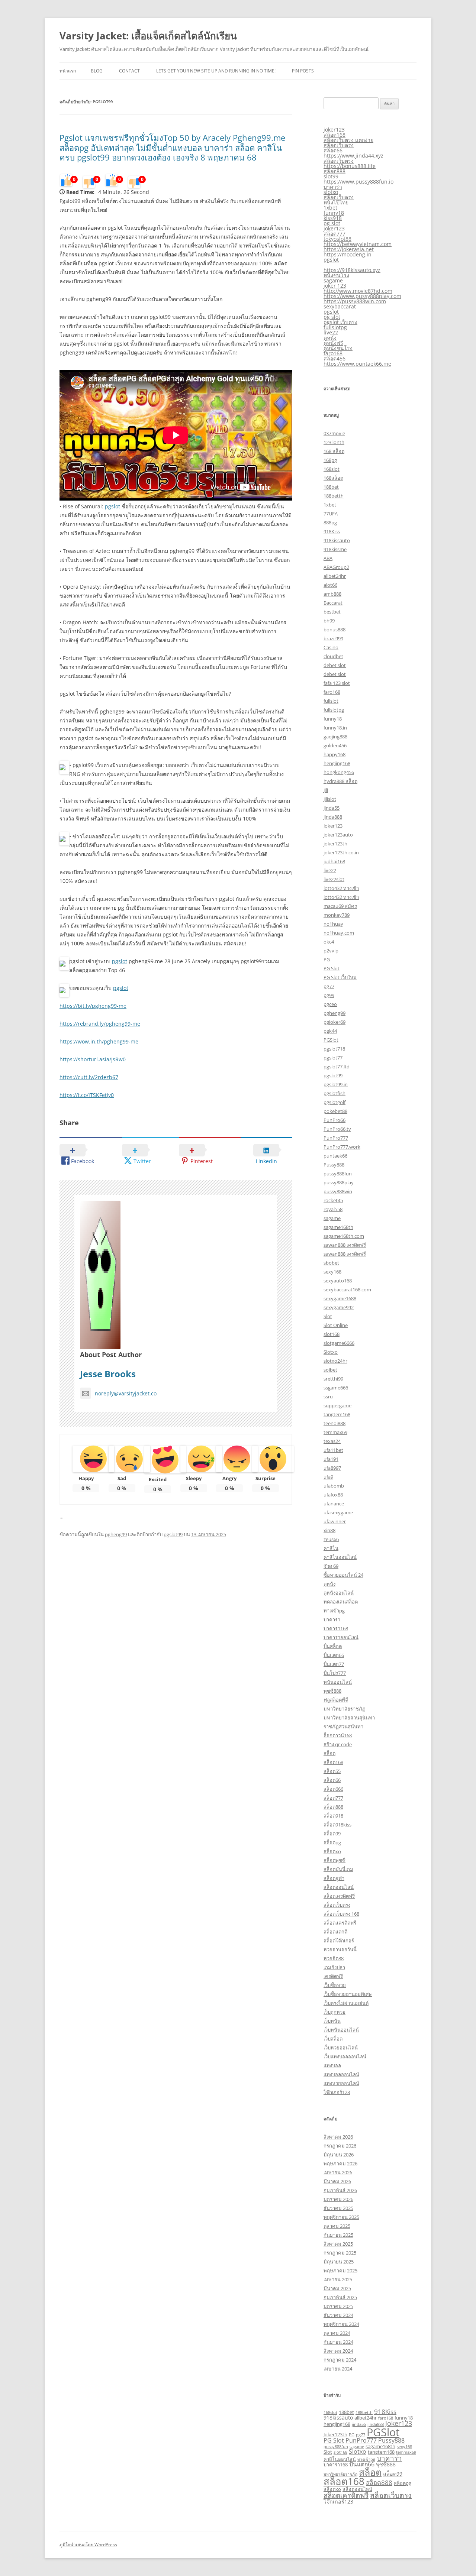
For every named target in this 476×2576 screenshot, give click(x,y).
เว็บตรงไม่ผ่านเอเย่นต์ (346, 2003)
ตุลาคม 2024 (337, 2333)
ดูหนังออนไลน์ (339, 1593)
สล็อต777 (335, 234)
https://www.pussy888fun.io (358, 182)
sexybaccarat (340, 306)
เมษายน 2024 (338, 2369)
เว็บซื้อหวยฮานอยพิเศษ (348, 1994)
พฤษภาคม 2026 (340, 2164)
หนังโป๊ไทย (336, 202)
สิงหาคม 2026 (338, 2137)
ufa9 (328, 1477)
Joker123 (333, 826)
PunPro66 (335, 1120)
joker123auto (338, 835)
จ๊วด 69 (331, 1566)
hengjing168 (337, 763)
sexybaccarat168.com (347, 1289)
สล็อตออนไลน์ (339, 1887)
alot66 (330, 585)
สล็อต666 (333, 1789)
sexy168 (332, 1272)
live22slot (334, 879)
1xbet (330, 208)
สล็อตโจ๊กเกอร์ (339, 1941)
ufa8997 (332, 1468)
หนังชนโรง (336, 275)
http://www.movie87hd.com (358, 291)
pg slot (332, 223)
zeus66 (331, 1539)
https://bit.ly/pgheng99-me (93, 1006)
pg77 (329, 986)
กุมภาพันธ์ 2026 (340, 2190)
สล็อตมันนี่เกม (338, 1869)
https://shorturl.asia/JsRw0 (93, 1059)
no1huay (333, 924)
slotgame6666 (339, 1343)
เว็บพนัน (332, 2021)
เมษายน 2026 (338, 2172)
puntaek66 (335, 1156)
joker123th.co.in (341, 852)
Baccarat (333, 603)
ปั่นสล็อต (333, 1646)
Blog (97, 71)
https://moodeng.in (348, 254)
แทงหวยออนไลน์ (341, 2083)
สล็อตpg (332, 1842)
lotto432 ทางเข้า (341, 888)
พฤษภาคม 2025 (340, 2271)
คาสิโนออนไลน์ (340, 1557)
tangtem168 (337, 1414)
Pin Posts (303, 71)
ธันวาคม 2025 (338, 2208)
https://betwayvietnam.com (358, 244)
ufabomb (334, 1486)
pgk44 (330, 1031)
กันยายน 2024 (338, 2342)
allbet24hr (335, 576)
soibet (330, 1370)
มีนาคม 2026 (337, 2181)
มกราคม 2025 (338, 2306)
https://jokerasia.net (349, 249)
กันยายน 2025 (338, 2235)
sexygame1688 (340, 1298)
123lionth (334, 442)
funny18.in (335, 728)
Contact (129, 71)
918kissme (335, 549)
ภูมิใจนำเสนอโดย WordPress (88, 2545)
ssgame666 (336, 1388)
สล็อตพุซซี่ (335, 1860)
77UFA (331, 514)
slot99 (331, 176)
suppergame (337, 1405)
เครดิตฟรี (333, 1976)
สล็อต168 (335, 135)
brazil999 (333, 638)
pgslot (112, 506)
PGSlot (331, 1040)
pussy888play (339, 1182)
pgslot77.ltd (337, 1067)
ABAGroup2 (336, 567)
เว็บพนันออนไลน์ (341, 2030)
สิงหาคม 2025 (338, 2244)
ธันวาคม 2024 (338, 2315)
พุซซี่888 (332, 1691)
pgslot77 (333, 1058)
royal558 (333, 1209)
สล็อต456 (335, 358)
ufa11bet (333, 1450)
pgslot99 (173, 1534)
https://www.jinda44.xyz (353, 156)
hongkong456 (339, 772)
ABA (328, 558)
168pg (330, 460)
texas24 (332, 1441)
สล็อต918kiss (337, 1825)
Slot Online (336, 1325)
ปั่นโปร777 (335, 1673)
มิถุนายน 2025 (339, 2262)
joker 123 (335, 286)
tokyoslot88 (337, 239)
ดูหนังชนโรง (338, 348)
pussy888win (338, 1191)
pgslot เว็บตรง (340, 322)
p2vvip (331, 951)
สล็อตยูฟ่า (334, 1878)
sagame (333, 280)
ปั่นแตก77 (334, 1664)
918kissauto (337, 540)
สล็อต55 (332, 1771)
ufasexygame (338, 1512)
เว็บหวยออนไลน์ (341, 2048)
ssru (328, 1397)
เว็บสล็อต (333, 2039)
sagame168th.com (344, 1236)
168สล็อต (333, 478)
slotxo (331, 192)
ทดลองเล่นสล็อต (341, 1602)
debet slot (335, 665)
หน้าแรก (68, 71)
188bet (331, 487)
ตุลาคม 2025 (337, 2226)
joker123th (335, 844)
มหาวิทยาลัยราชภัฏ (345, 1709)
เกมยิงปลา (334, 1967)
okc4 (329, 942)
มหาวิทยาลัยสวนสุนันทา (349, 1718)
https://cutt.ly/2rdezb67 (89, 1077)
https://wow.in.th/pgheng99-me (99, 1041)
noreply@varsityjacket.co (126, 1393)
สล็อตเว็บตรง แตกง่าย (348, 140)
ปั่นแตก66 (334, 1655)
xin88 (329, 1530)
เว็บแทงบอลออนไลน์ (345, 2056)
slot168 (332, 1334)
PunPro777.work (342, 1147)
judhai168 (334, 861)
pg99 (329, 995)
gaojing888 (335, 737)
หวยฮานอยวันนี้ (340, 1949)
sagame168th (338, 1227)
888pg (330, 522)
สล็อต (329, 1753)
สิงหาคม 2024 (338, 2351)
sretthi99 (333, 1379)
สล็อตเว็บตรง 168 (341, 1914)
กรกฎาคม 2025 (340, 2253)
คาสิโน (331, 1548)
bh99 (329, 621)
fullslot (331, 701)
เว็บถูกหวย (335, 2012)
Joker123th (335, 2434)
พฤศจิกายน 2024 (341, 2324)
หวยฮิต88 (334, 1958)
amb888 (332, 594)
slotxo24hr (335, 1361)
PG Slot (332, 968)
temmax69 (335, 1432)
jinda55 (359, 2424)
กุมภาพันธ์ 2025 (340, 2297)
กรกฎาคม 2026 (340, 2146)
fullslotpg (335, 327)
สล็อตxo (332, 1851)
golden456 (335, 745)
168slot (332, 469)
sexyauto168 (338, 1281)
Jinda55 (332, 808)
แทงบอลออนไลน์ (341, 2074)
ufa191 (331, 1459)
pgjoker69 (335, 1022)
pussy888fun (338, 1174)
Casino (331, 647)
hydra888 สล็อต (340, 781)
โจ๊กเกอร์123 (337, 2092)
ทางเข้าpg (334, 1611)
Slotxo (331, 1352)
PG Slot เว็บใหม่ (340, 977)
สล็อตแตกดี (335, 1932)
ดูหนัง (330, 338)
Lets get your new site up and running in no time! (216, 71)
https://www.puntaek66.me (357, 364)
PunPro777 (336, 1138)
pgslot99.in (336, 1084)
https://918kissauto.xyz (352, 270)
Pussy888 (334, 1165)
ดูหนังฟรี (333, 343)
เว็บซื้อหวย (335, 1985)
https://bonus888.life (350, 166)
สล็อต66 (333, 150)
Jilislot (330, 799)
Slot (328, 1316)
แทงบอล (332, 2065)
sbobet (331, 1263)
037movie (334, 433)
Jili (326, 790)
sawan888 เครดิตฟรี (345, 1245)
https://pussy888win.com (355, 301)
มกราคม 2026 (338, 2199)
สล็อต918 (333, 1816)
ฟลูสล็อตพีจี (336, 1700)
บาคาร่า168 (336, 1628)
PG (327, 959)
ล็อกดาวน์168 (338, 1735)
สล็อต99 (332, 1834)
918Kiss (332, 531)
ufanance (334, 1504)
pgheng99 (116, 1534)
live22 (331, 332)
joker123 (334, 130)
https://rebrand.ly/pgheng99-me (100, 1024)
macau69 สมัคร (340, 906)
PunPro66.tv (337, 1129)
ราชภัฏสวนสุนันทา (343, 1726)
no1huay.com (339, 933)
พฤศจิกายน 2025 (341, 2217)
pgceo (330, 1004)
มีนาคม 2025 (337, 2288)
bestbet (332, 612)
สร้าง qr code (338, 1744)
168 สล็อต (334, 451)
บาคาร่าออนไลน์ (341, 1637)
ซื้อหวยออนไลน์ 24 (343, 1575)
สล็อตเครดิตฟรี (339, 1896)
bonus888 (335, 630)
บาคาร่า (333, 187)
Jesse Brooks (108, 1374)
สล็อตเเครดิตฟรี (340, 1923)
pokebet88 (335, 1111)
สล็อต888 (335, 171)
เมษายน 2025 (338, 2279)
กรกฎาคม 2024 (340, 2360)
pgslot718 (334, 1049)
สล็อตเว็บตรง (339, 145)
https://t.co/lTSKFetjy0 (87, 1095)
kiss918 (333, 218)
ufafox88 (333, 1495)
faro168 (333, 353)
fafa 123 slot (337, 683)
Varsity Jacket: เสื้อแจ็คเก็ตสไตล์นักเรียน (148, 36)
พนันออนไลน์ (338, 1682)
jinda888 (333, 817)
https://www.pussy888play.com (362, 296)
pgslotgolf (335, 1102)
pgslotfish (335, 1093)
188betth (334, 496)
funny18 (334, 213)
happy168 (335, 754)
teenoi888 (335, 1423)
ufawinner (335, 1521)
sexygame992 (339, 1307)
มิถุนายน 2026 (339, 2155)
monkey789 (337, 915)
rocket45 (333, 1200)
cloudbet (333, 656)
